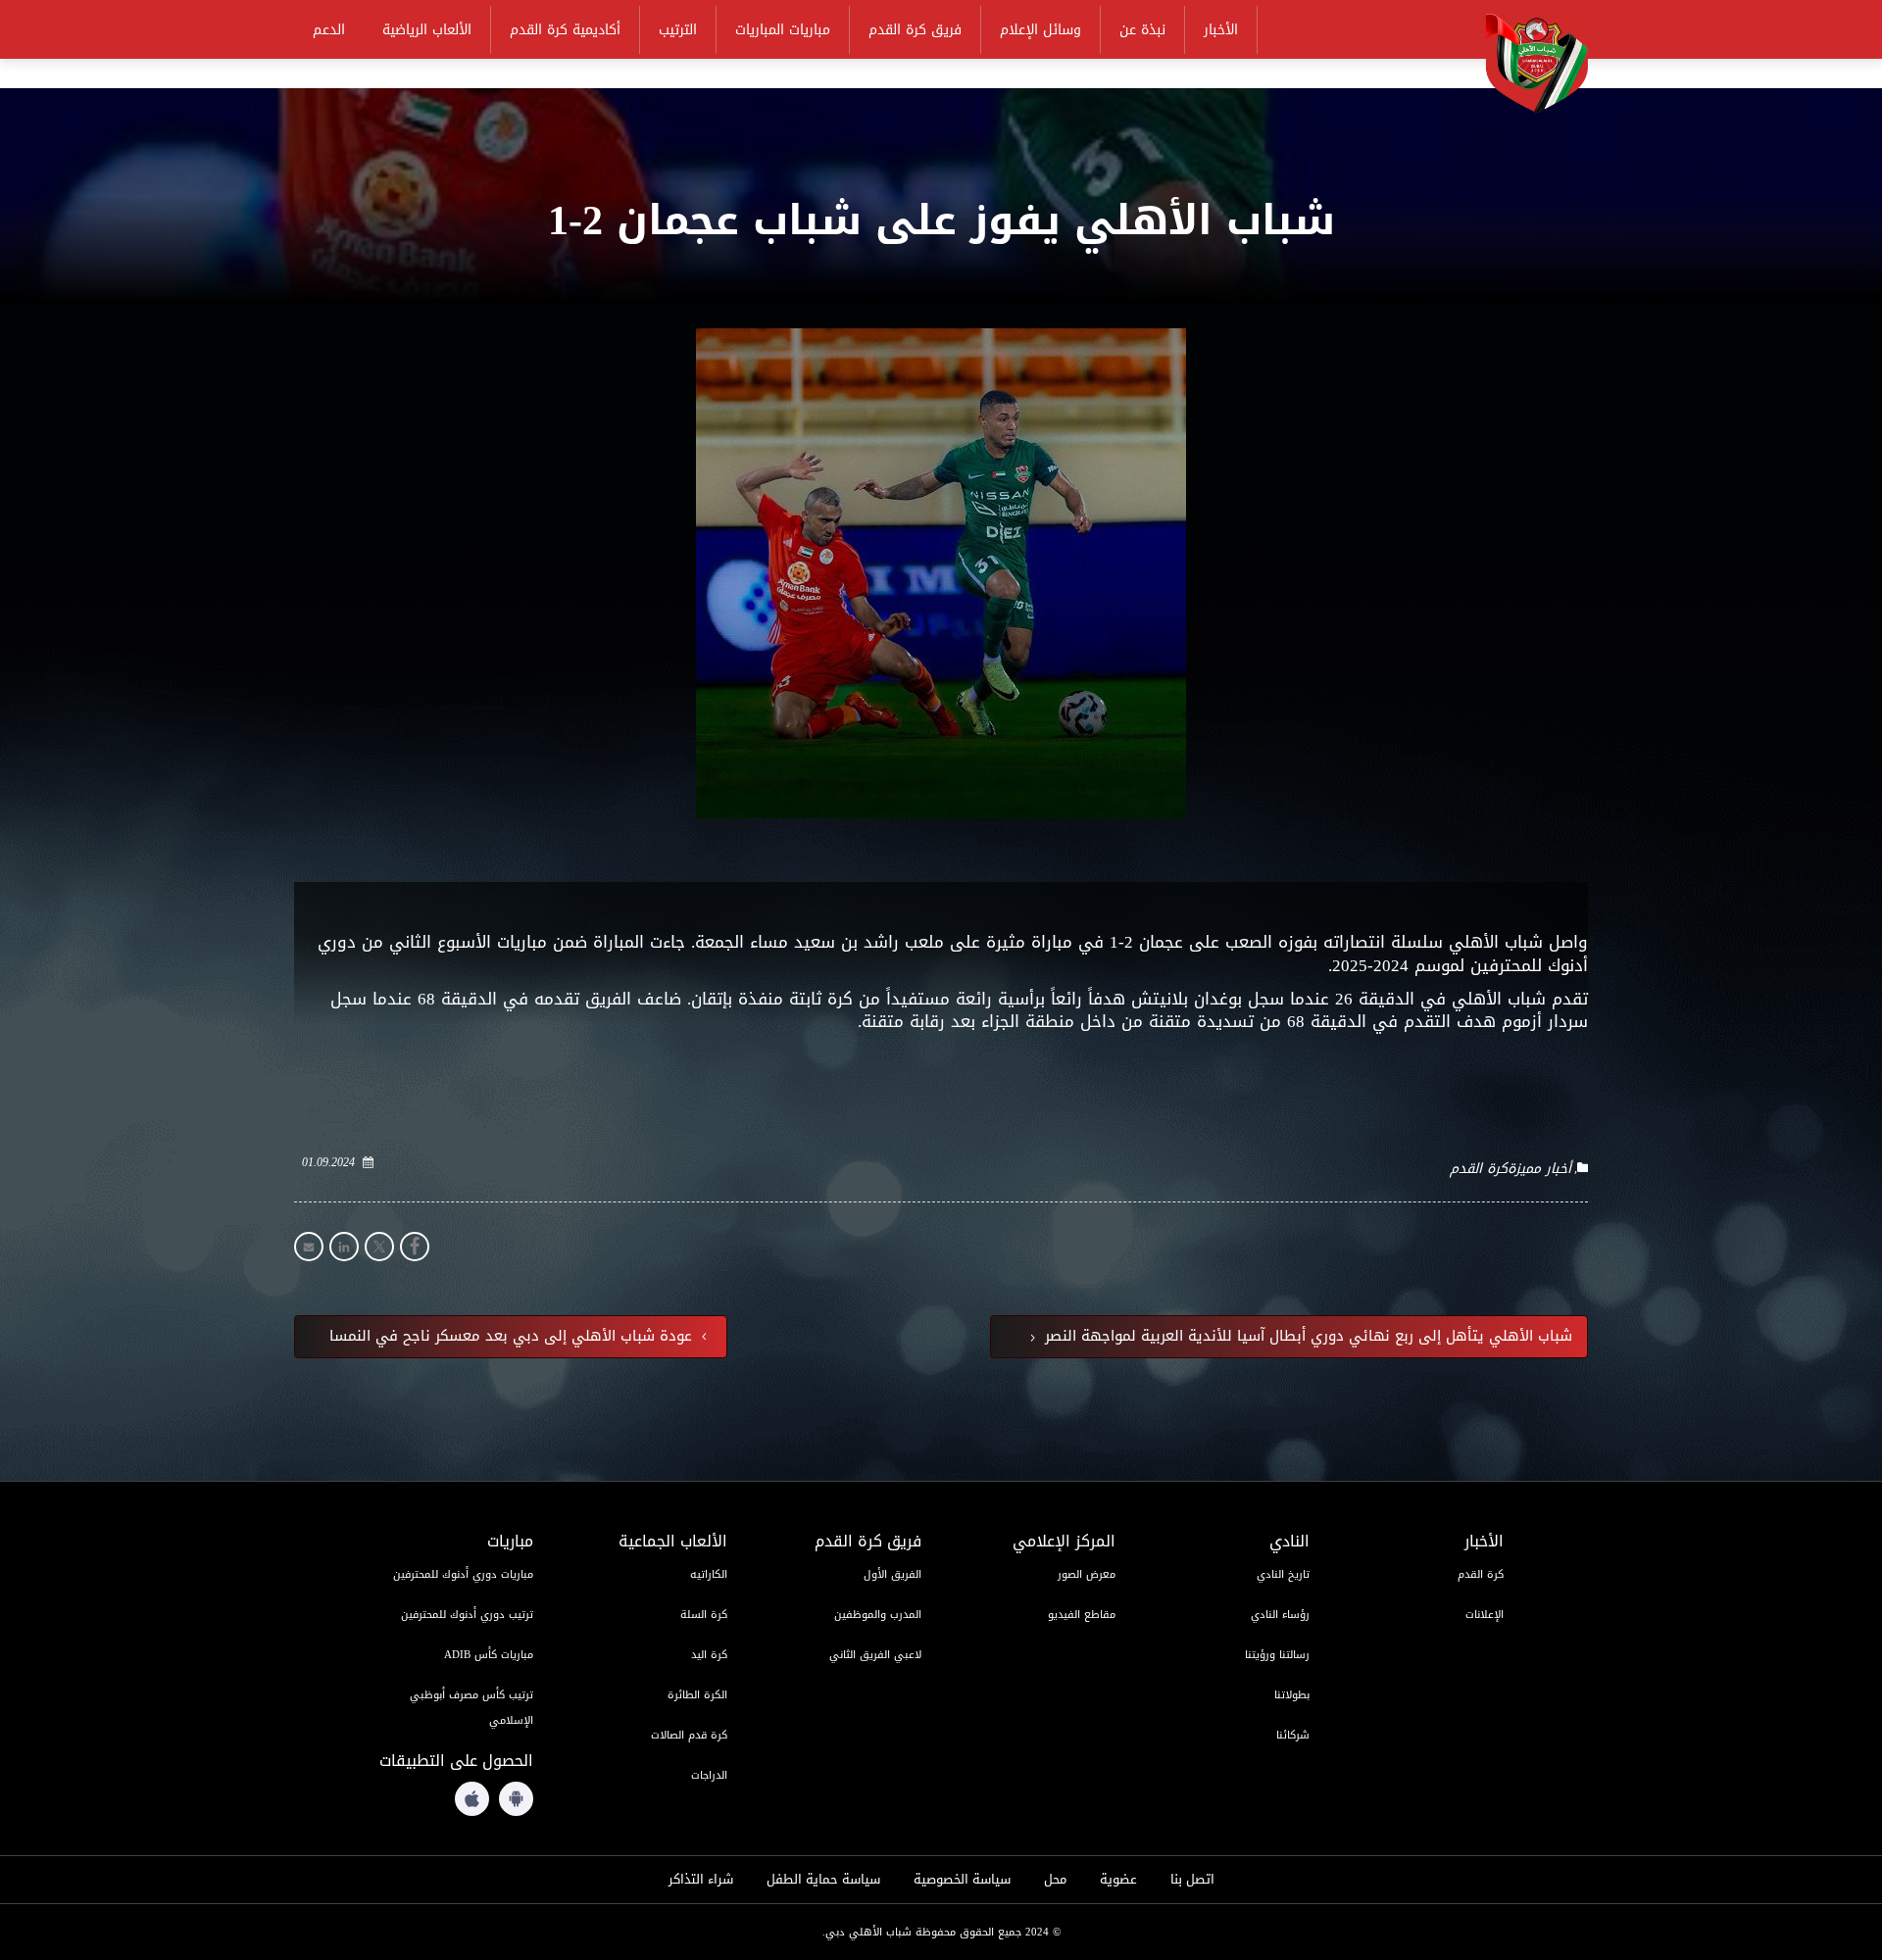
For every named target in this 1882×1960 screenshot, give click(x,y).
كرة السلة (704, 1615)
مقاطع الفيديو (1082, 1615)
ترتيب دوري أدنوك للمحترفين (467, 1615)
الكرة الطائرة (697, 1695)
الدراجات (709, 1775)
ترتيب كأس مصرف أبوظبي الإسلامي (471, 1708)
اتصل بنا (1192, 1880)
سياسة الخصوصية (962, 1880)
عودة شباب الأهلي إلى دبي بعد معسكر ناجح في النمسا (513, 1337)
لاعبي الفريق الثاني (875, 1655)
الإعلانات (1485, 1615)
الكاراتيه (709, 1574)
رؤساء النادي (1280, 1615)
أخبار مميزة (1539, 1169)
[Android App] (516, 1799)
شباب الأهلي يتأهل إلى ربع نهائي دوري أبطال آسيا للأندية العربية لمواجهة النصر (1306, 1337)
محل (1055, 1880)
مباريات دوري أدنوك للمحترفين (463, 1574)
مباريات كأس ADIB (489, 1655)
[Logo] (1524, 60)
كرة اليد (709, 1655)
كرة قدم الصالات (689, 1735)
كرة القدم (1479, 1169)
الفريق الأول (892, 1574)
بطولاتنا (1292, 1695)
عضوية (1118, 1880)
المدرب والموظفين (878, 1615)
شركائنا (1293, 1735)
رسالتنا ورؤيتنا (1277, 1655)
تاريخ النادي (1283, 1574)
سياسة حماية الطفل (823, 1880)
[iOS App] (472, 1799)
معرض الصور (1087, 1574)
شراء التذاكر (701, 1880)
